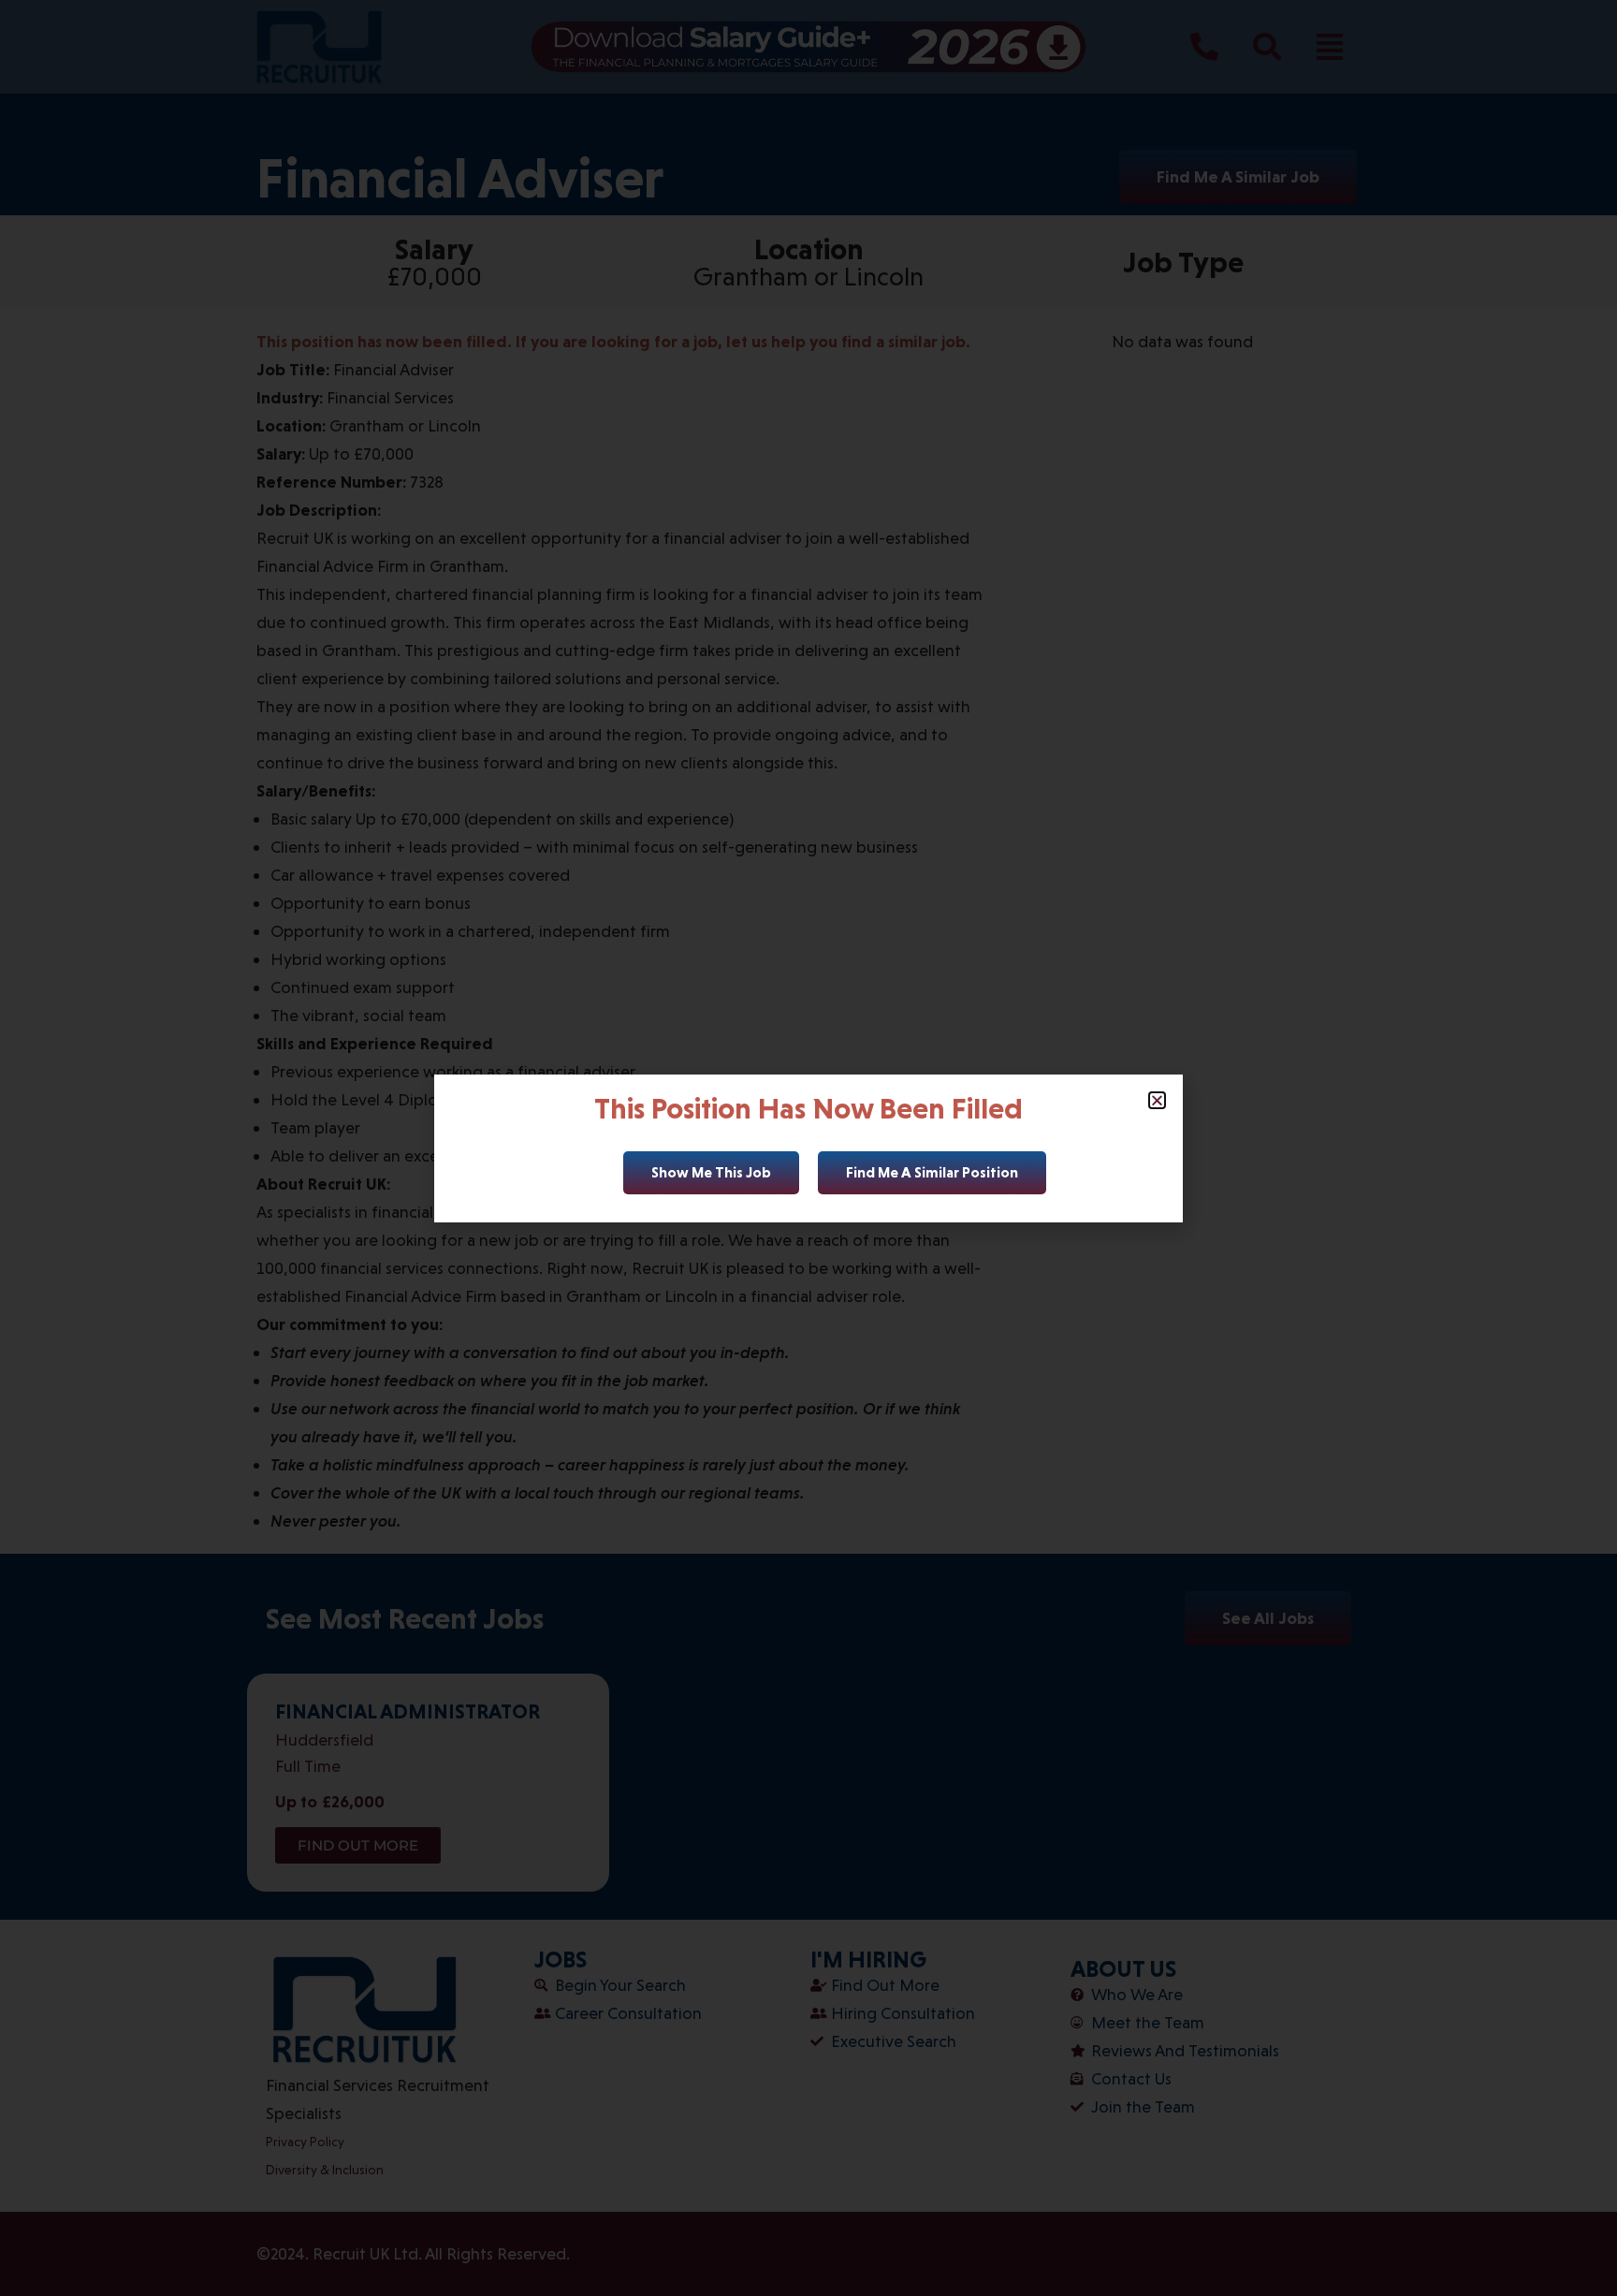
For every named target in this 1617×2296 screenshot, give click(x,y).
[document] (808, 1148)
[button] (1157, 1100)
